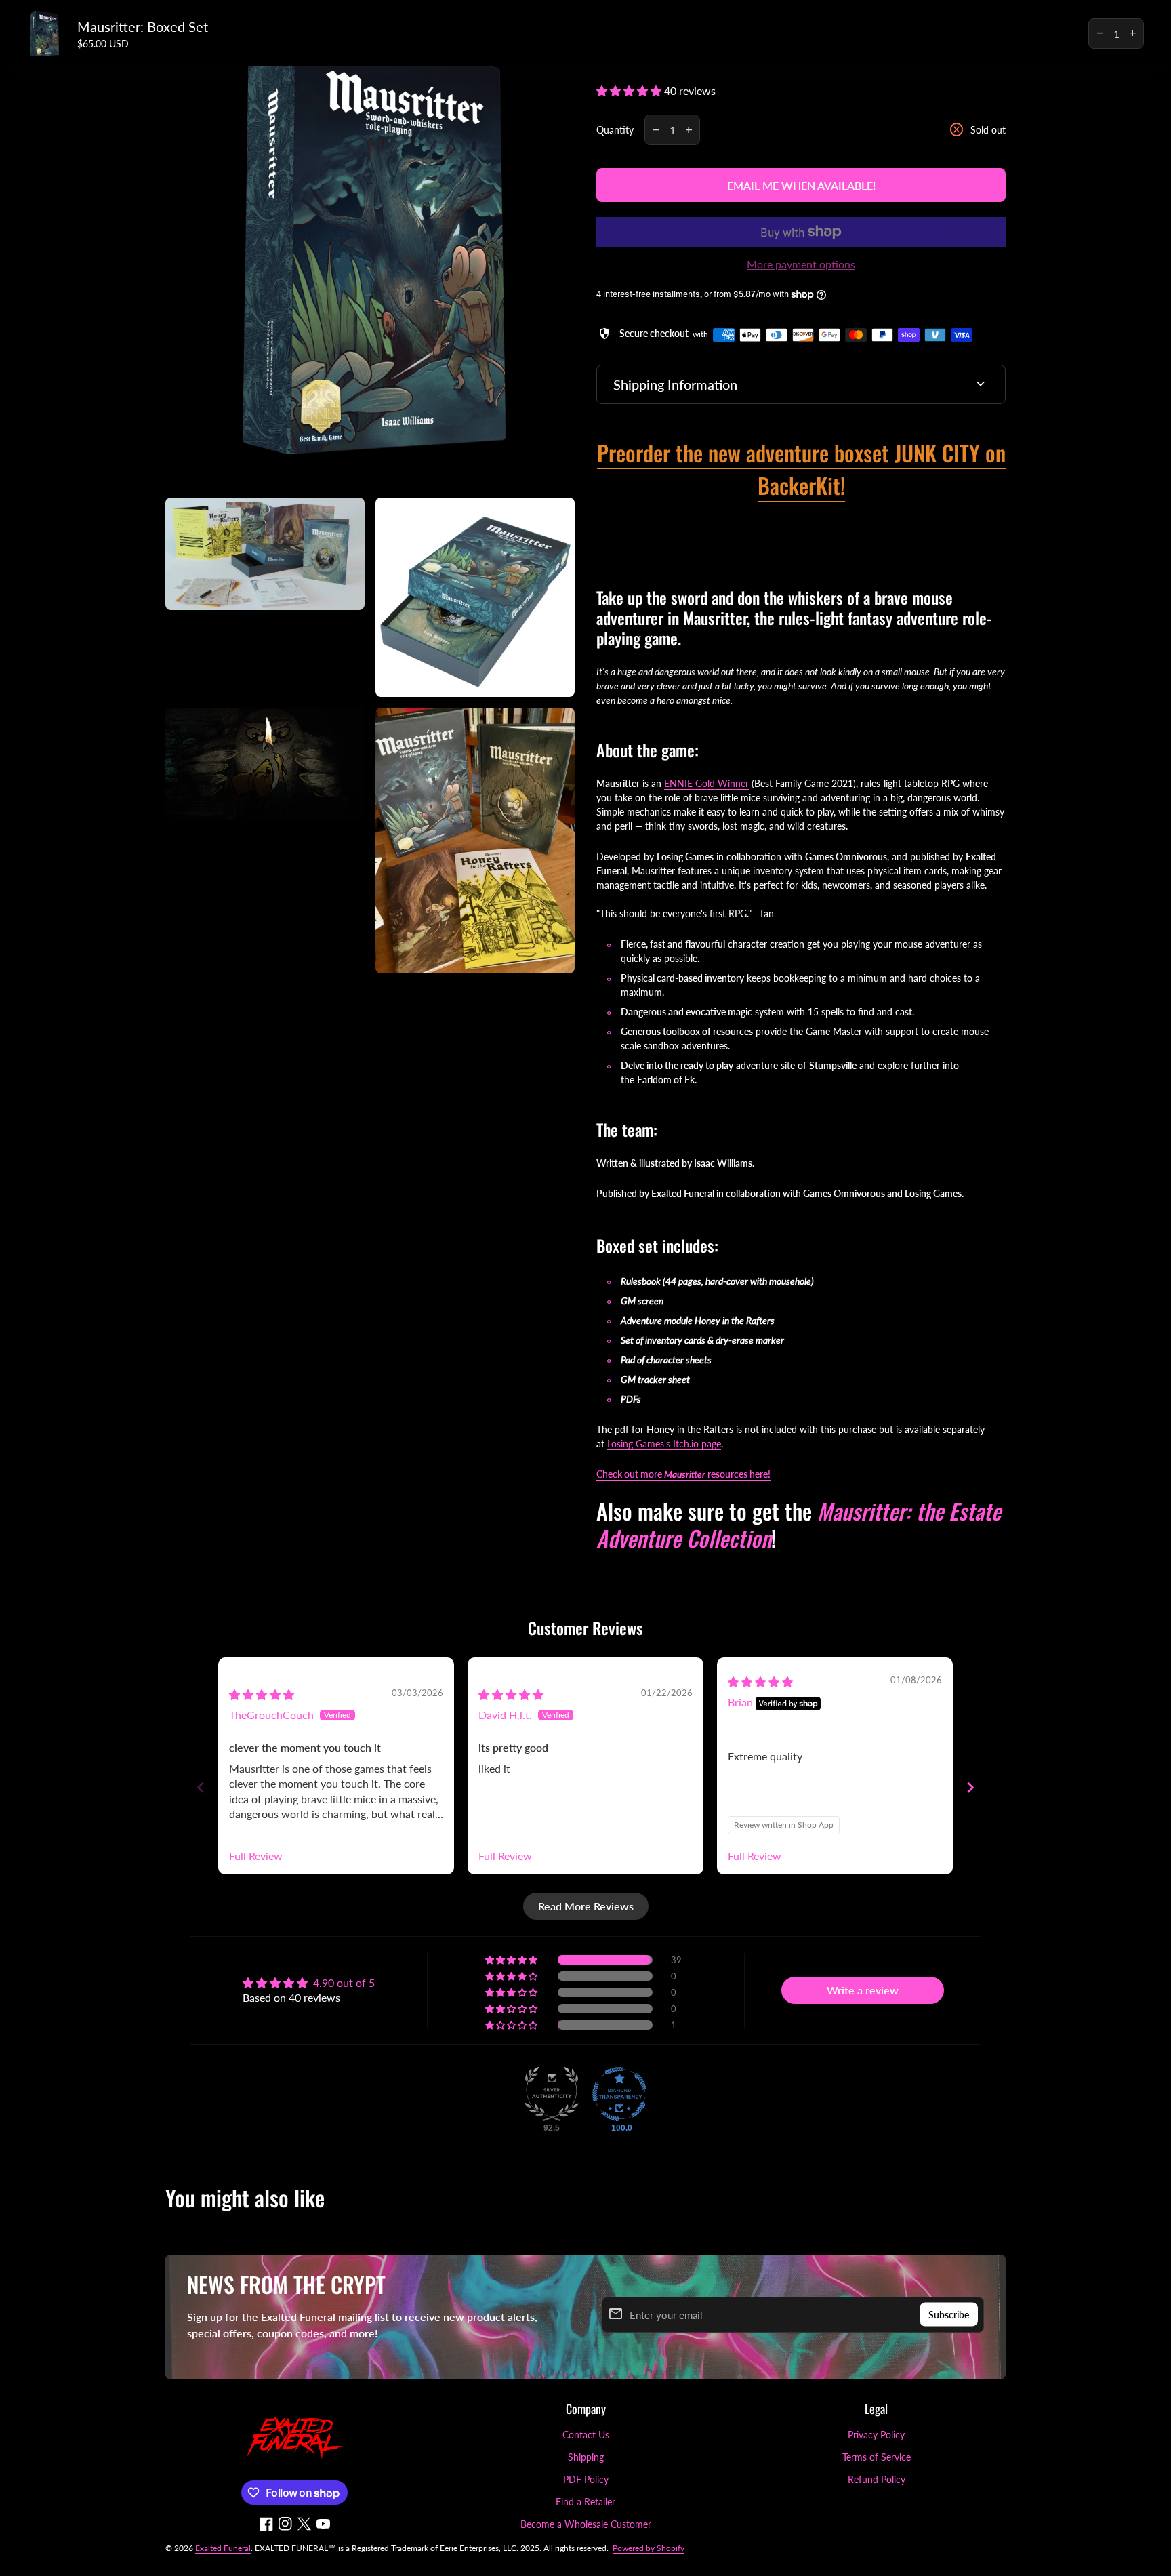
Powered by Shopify (649, 2548)
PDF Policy (586, 2479)
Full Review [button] (256, 1856)
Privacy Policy (876, 2435)
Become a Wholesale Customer (586, 2524)
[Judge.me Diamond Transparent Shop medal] (619, 2094)
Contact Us (586, 2435)
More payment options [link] (801, 264)
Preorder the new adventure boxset (746, 452)
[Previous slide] (201, 1787)
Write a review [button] (863, 1990)
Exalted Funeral (223, 2548)
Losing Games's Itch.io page (664, 1444)
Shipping (586, 2457)
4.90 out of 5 (344, 1983)
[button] (630, 90)
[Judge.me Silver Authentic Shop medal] (552, 2094)
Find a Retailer (585, 2502)
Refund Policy (877, 2479)
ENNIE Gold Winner (706, 783)
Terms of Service (877, 2457)
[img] (262, 1694)
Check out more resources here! (683, 1474)
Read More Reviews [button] (586, 1906)
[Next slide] (970, 1787)
